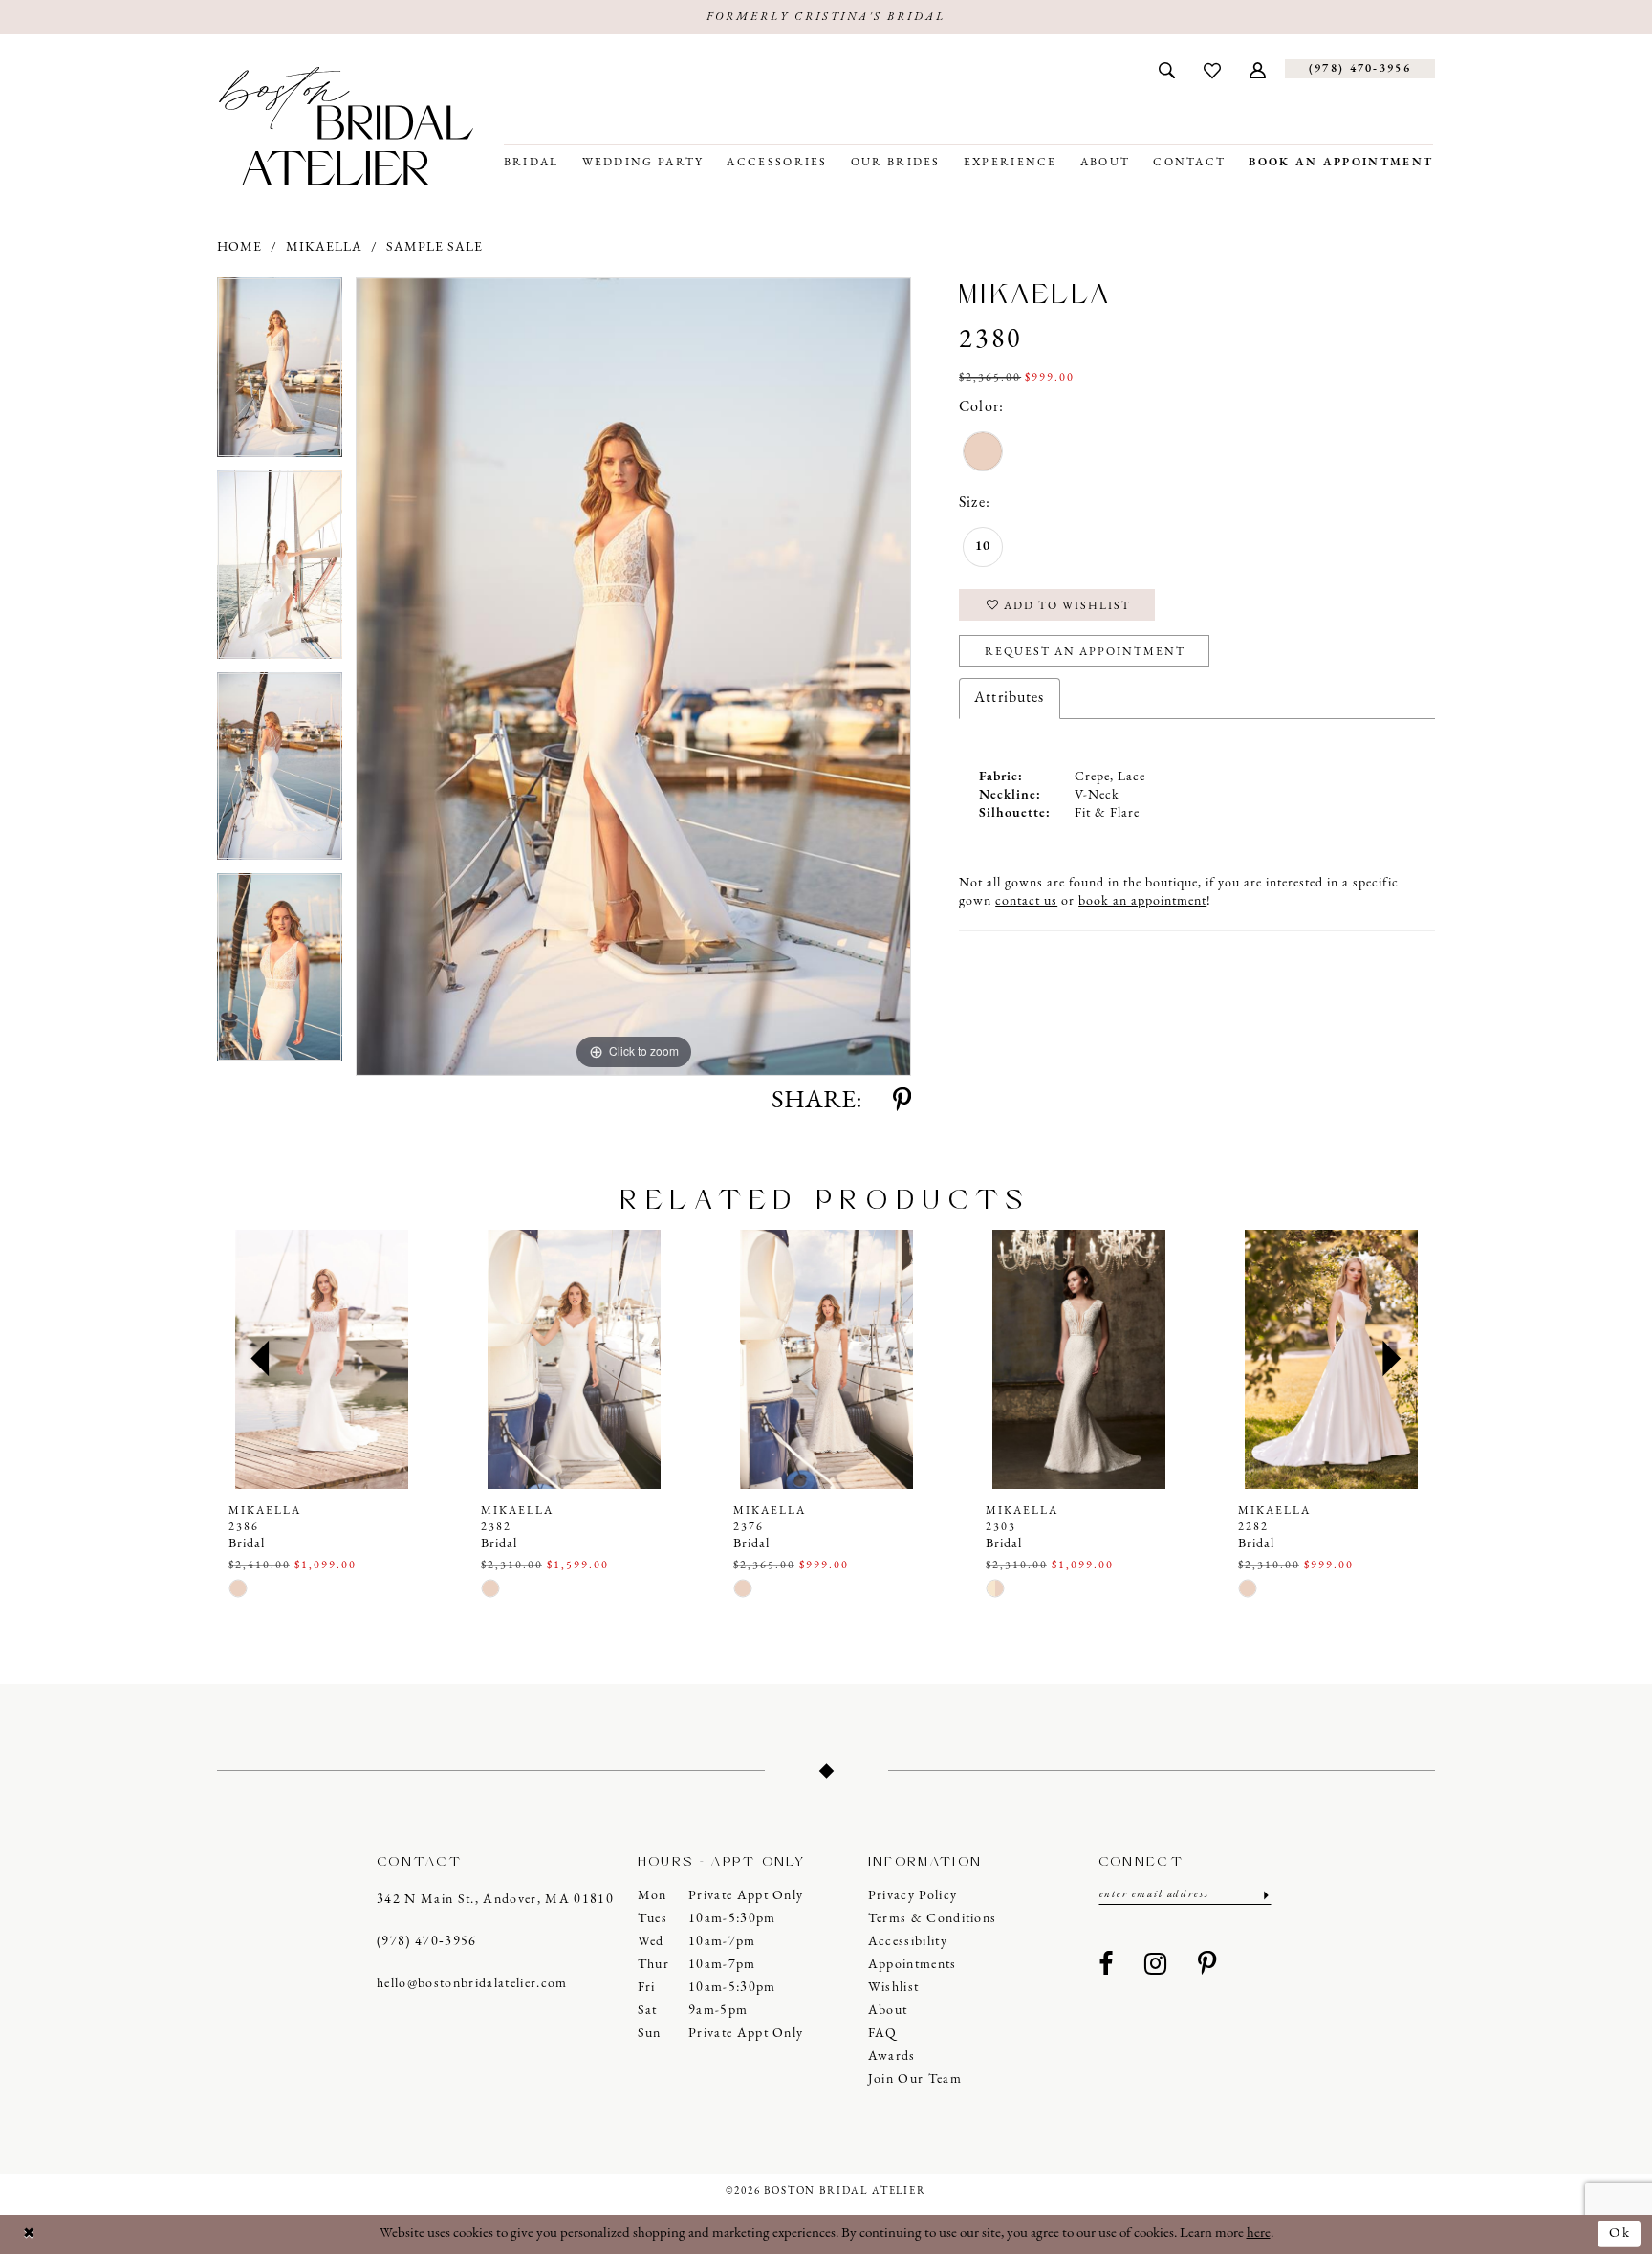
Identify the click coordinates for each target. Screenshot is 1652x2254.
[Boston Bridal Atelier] (346, 126)
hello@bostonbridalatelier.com (472, 1984)
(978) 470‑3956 (427, 1942)
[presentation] (321, 1359)
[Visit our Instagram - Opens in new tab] (1156, 1965)
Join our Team (915, 2079)
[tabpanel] (280, 374)
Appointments (913, 1965)
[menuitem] (1167, 69)
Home (239, 247)
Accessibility (908, 1942)
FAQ (883, 2034)
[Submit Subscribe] (1264, 1895)
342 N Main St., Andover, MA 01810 (495, 1900)
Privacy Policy (913, 1896)
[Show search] (1167, 69)
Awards (892, 2057)
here (1259, 2233)
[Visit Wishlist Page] (1212, 69)
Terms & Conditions (933, 1919)
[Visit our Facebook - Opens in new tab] (1106, 1965)
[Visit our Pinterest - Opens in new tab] (1207, 1965)
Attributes (1009, 698)
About (888, 2011)
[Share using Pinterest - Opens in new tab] (902, 1102)
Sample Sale (435, 247)
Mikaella (324, 247)
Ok (1620, 2233)
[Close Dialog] (30, 2234)
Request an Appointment (1085, 652)
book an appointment (1142, 901)
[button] (1258, 69)
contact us (1026, 901)
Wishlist (894, 1988)
